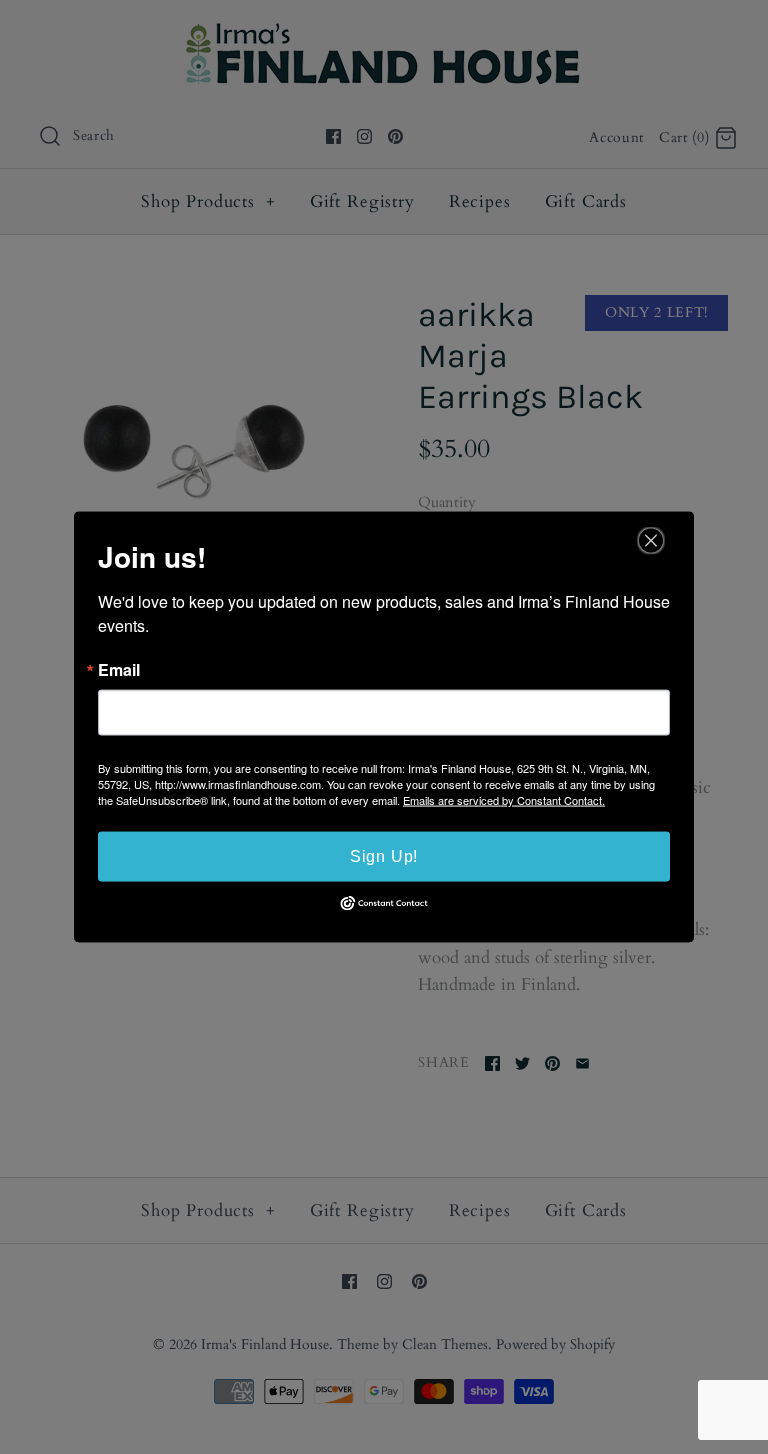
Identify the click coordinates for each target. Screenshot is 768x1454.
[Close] (651, 541)
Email (119, 670)
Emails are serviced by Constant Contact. (504, 800)
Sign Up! (384, 856)
